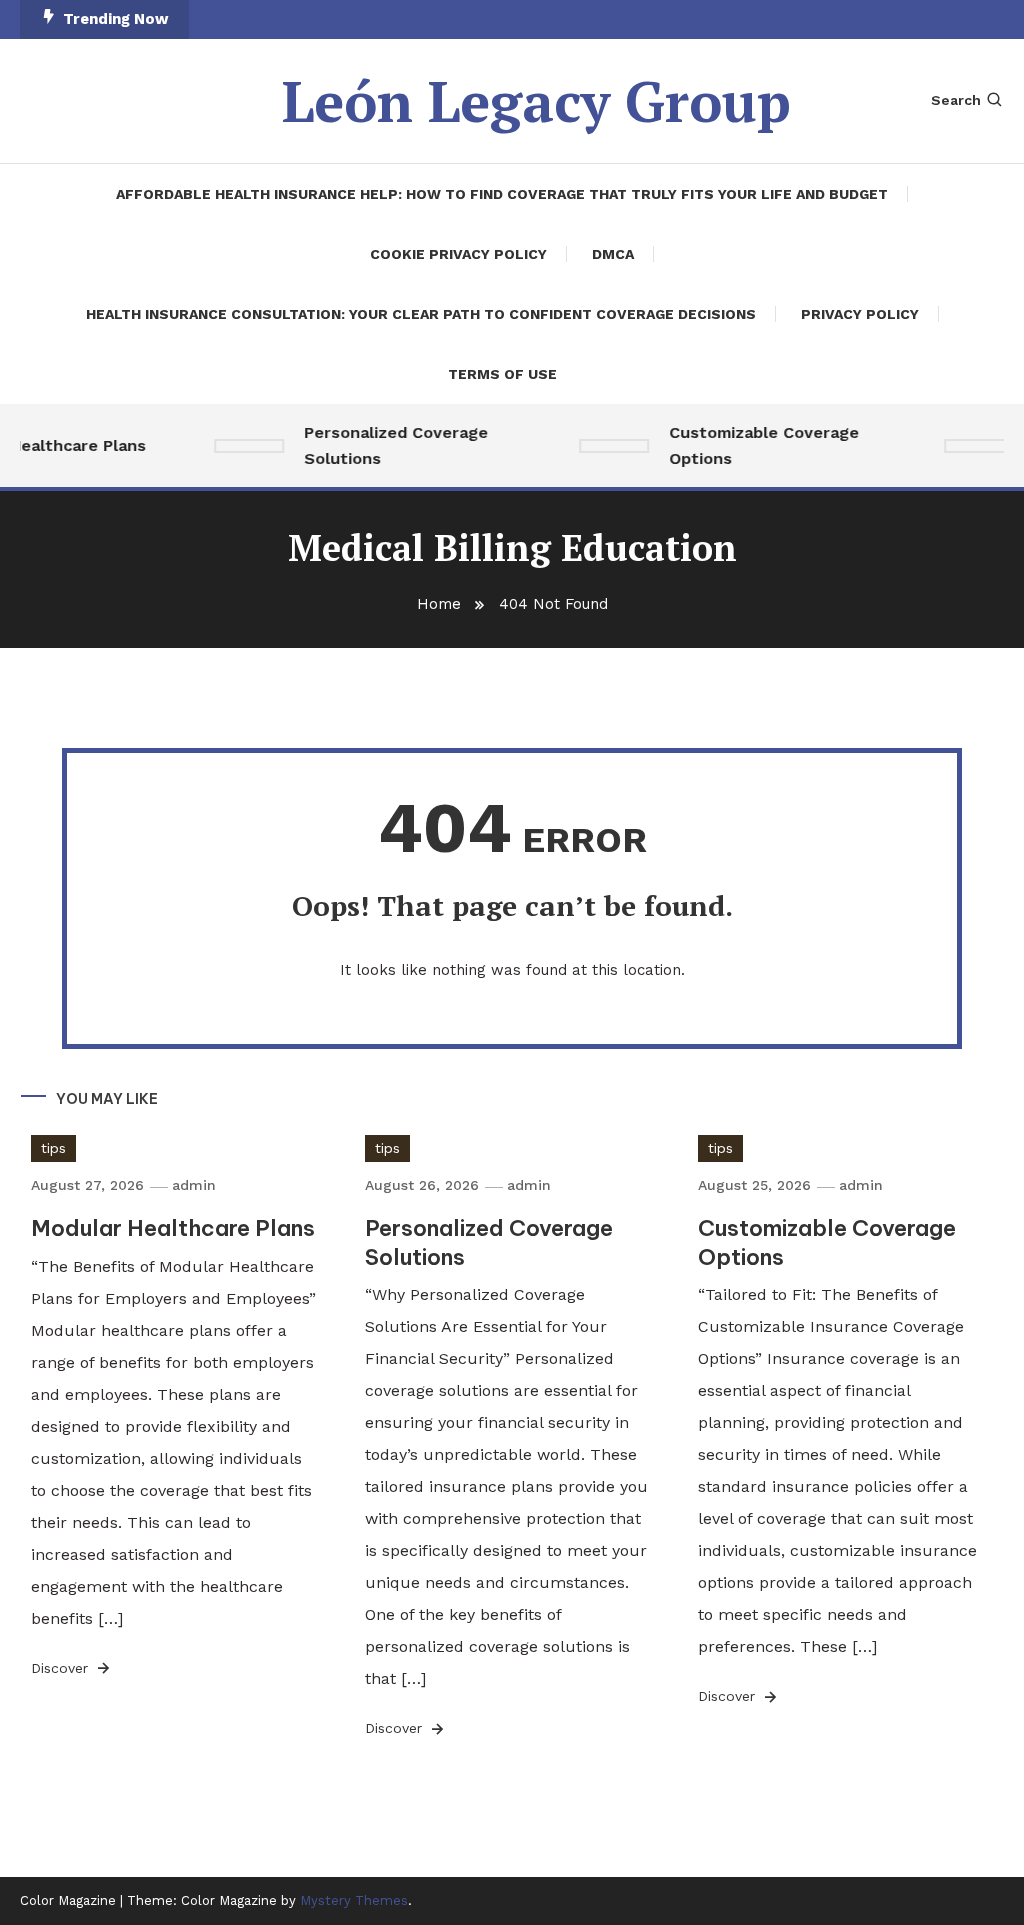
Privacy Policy (860, 314)
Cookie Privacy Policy (458, 254)
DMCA (613, 254)
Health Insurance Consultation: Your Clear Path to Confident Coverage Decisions (421, 314)
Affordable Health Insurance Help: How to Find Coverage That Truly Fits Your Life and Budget (502, 194)
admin (194, 1185)
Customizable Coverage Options (755, 445)
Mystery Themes (354, 1900)
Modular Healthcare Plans (173, 1228)
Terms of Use (502, 374)
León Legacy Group (536, 101)
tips (53, 1148)
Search (956, 100)
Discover (62, 1668)
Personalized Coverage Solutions (387, 445)
